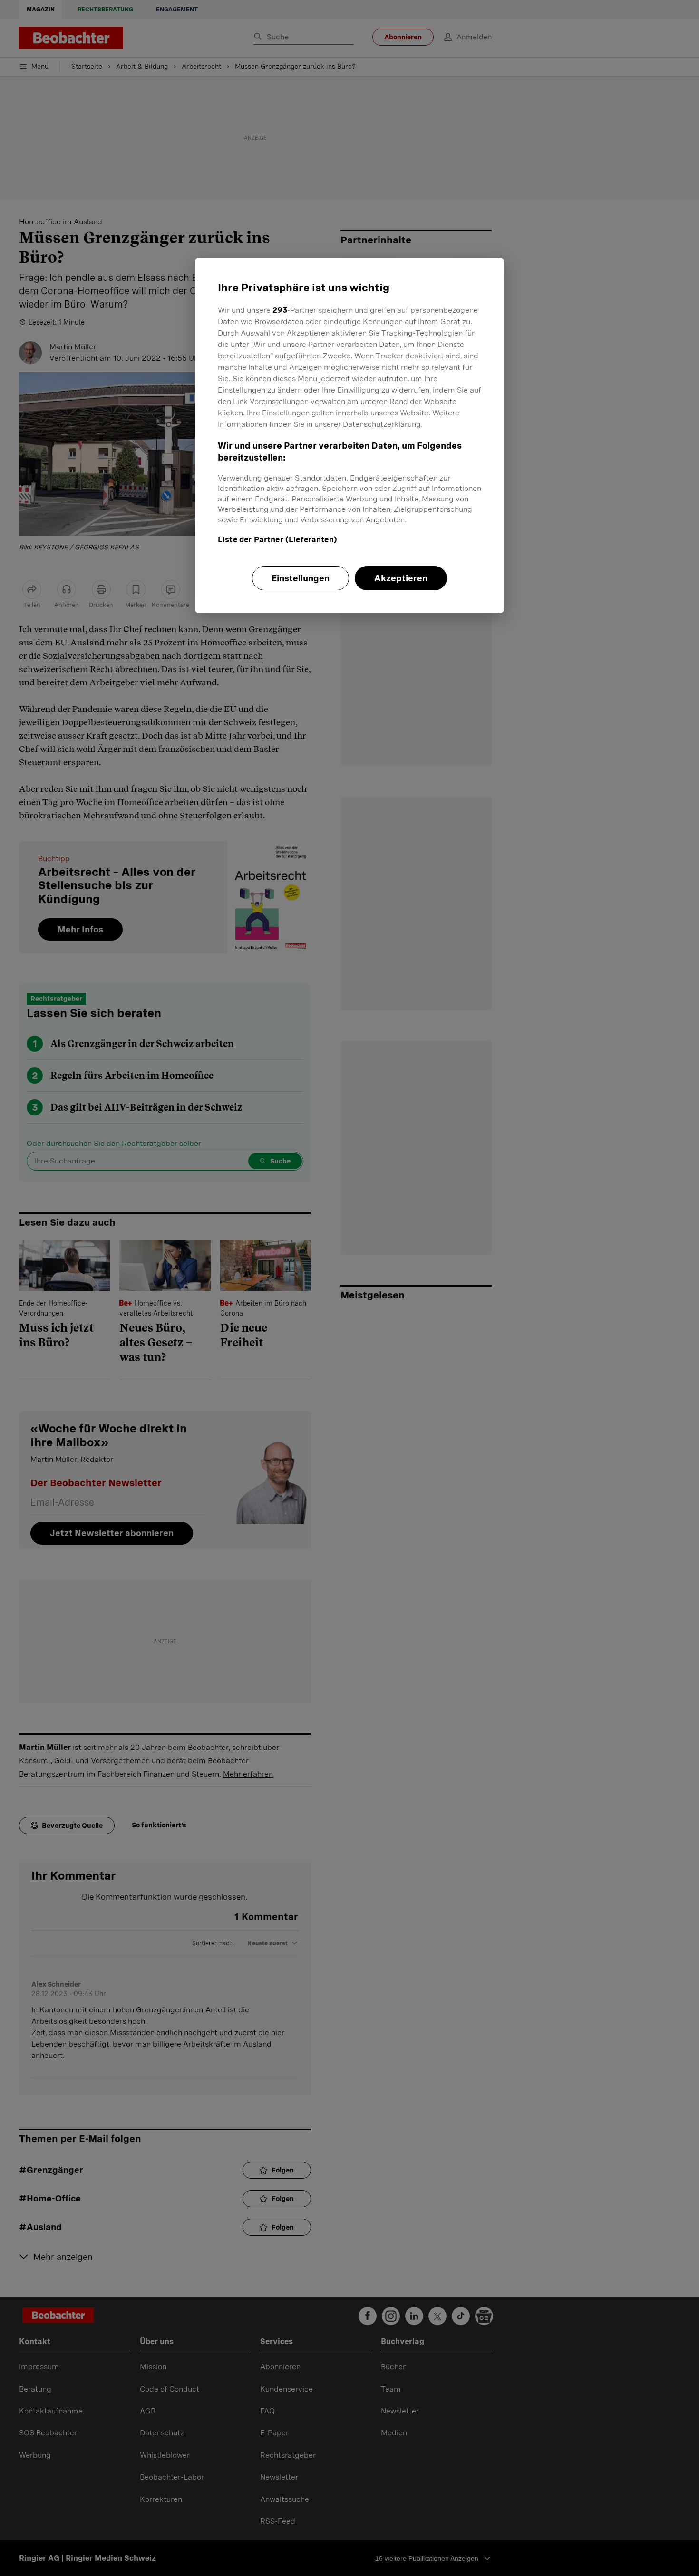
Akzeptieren (401, 578)
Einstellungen (301, 578)
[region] (349, 435)
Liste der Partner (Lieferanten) (277, 540)
